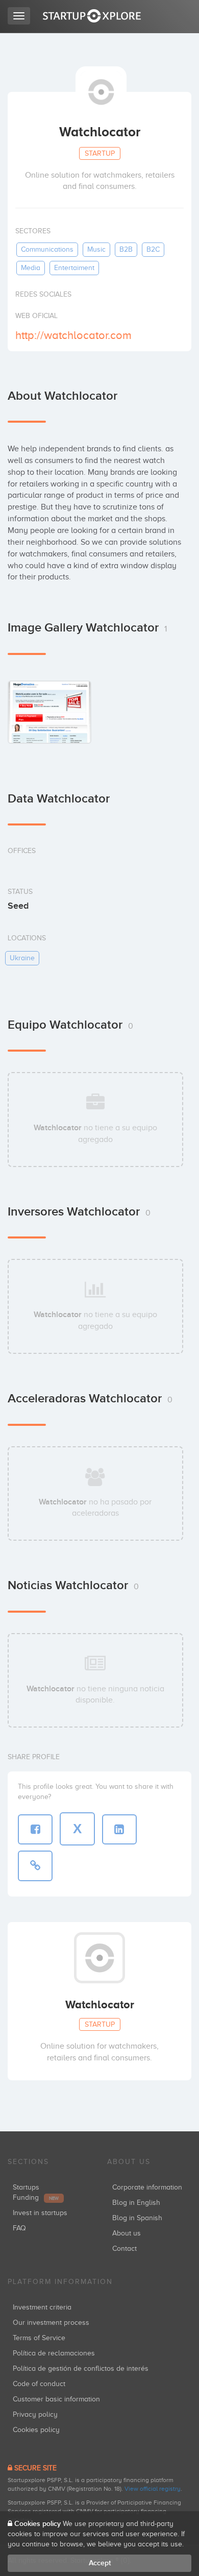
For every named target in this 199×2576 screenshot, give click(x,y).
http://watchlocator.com (73, 335)
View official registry (153, 2489)
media (31, 268)
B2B (126, 249)
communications (47, 249)
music (96, 249)
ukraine (22, 958)
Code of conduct (39, 2384)
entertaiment (74, 268)
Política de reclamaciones (54, 2353)
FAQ (19, 2228)
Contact (125, 2249)
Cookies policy (36, 2430)
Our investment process (51, 2323)
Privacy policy (35, 2414)
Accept (100, 2563)
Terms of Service (39, 2338)
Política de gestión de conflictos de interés (81, 2368)
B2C (153, 249)
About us (127, 2233)
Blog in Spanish (137, 2218)
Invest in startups (40, 2213)
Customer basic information (56, 2399)
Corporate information (147, 2187)
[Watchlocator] (49, 712)
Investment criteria (42, 2307)
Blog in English (136, 2203)
